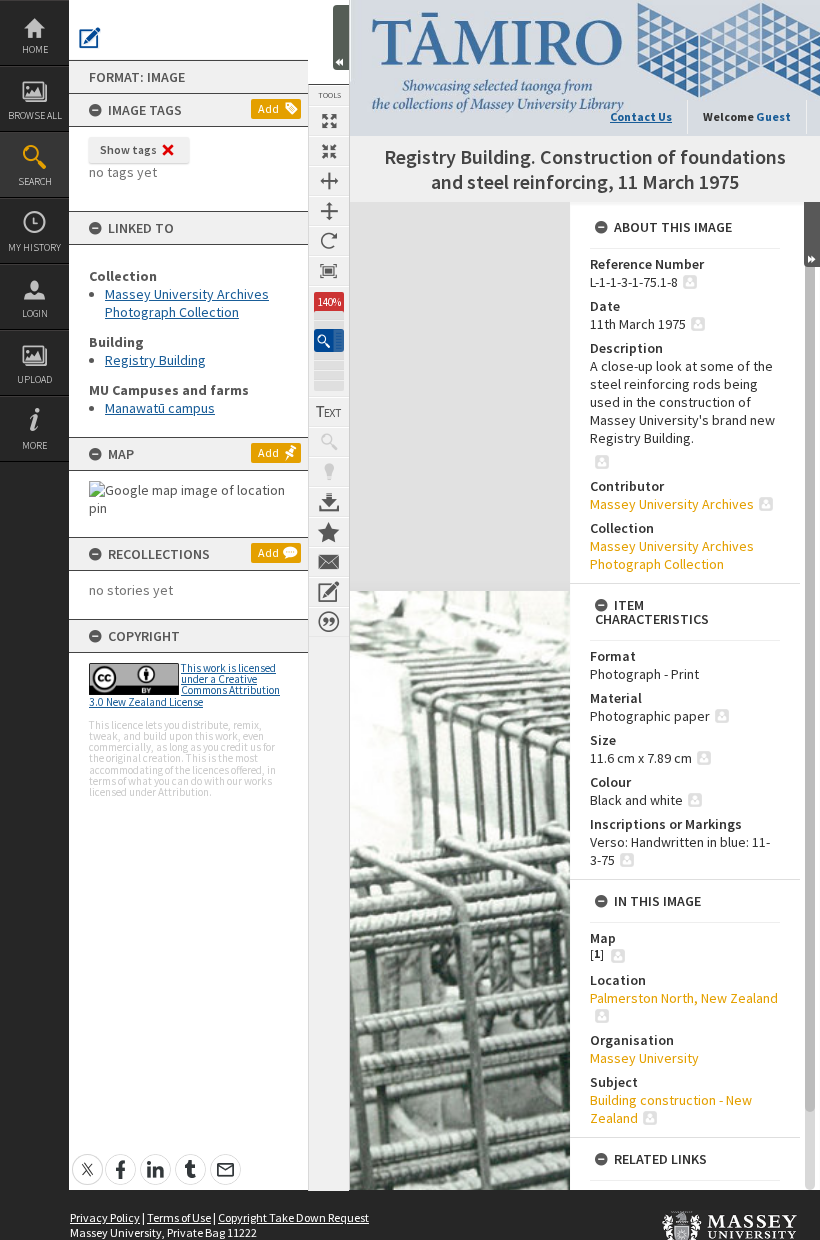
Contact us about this (329, 562)
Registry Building (155, 360)
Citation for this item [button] (329, 622)
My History (34, 247)
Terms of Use (179, 1217)
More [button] (34, 445)
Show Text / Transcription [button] (329, 412)
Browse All (35, 115)
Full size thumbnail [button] (329, 121)
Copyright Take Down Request (293, 1217)
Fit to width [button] (329, 181)
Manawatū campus (160, 408)
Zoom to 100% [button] (329, 271)
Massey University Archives (672, 504)
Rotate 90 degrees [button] (329, 241)
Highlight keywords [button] (329, 472)
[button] (329, 340)
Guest (773, 116)
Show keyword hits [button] (329, 442)
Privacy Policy (105, 1217)
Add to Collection (329, 532)
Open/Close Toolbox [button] (341, 37)
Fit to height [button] (329, 211)
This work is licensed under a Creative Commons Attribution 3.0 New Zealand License (184, 685)
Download (329, 502)
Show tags (128, 149)
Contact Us (641, 116)
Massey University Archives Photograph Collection (187, 303)
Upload (34, 379)
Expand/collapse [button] (812, 234)
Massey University (644, 1058)
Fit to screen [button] (329, 151)
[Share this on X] (87, 1158)
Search (35, 181)
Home (35, 49)
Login (35, 313)
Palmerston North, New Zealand (684, 998)
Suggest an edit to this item (90, 38)
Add (268, 108)
